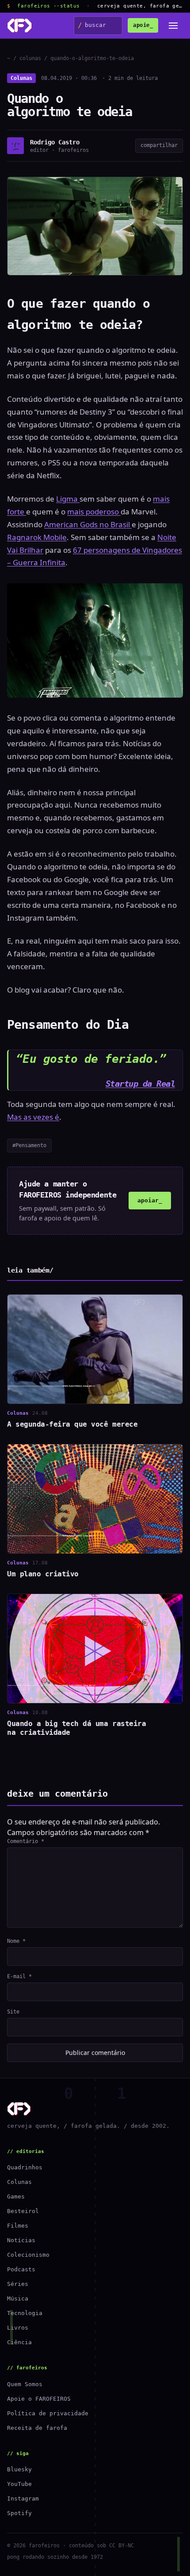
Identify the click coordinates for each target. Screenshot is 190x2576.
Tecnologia (25, 2313)
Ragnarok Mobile (37, 537)
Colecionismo (28, 2255)
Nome (16, 1941)
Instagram (23, 2499)
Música (18, 2298)
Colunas (21, 78)
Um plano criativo (43, 1574)
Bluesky (19, 2469)
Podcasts (21, 2269)
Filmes (18, 2226)
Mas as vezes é (33, 1117)
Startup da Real (140, 1084)
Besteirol (23, 2211)
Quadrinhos (25, 2167)
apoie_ (143, 25)
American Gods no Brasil (88, 524)
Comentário (26, 1841)
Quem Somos (25, 2384)
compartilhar (159, 145)
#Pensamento (29, 1145)
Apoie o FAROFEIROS (39, 2399)
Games (16, 2196)
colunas (30, 58)
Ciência (19, 2342)
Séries (18, 2284)
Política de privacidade (48, 2413)
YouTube (19, 2484)
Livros (18, 2328)
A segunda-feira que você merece (72, 1424)
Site (13, 2012)
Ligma (68, 499)
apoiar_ (150, 1200)
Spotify (19, 2513)
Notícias (21, 2240)
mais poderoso (94, 512)
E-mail (19, 1976)
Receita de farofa (37, 2428)
